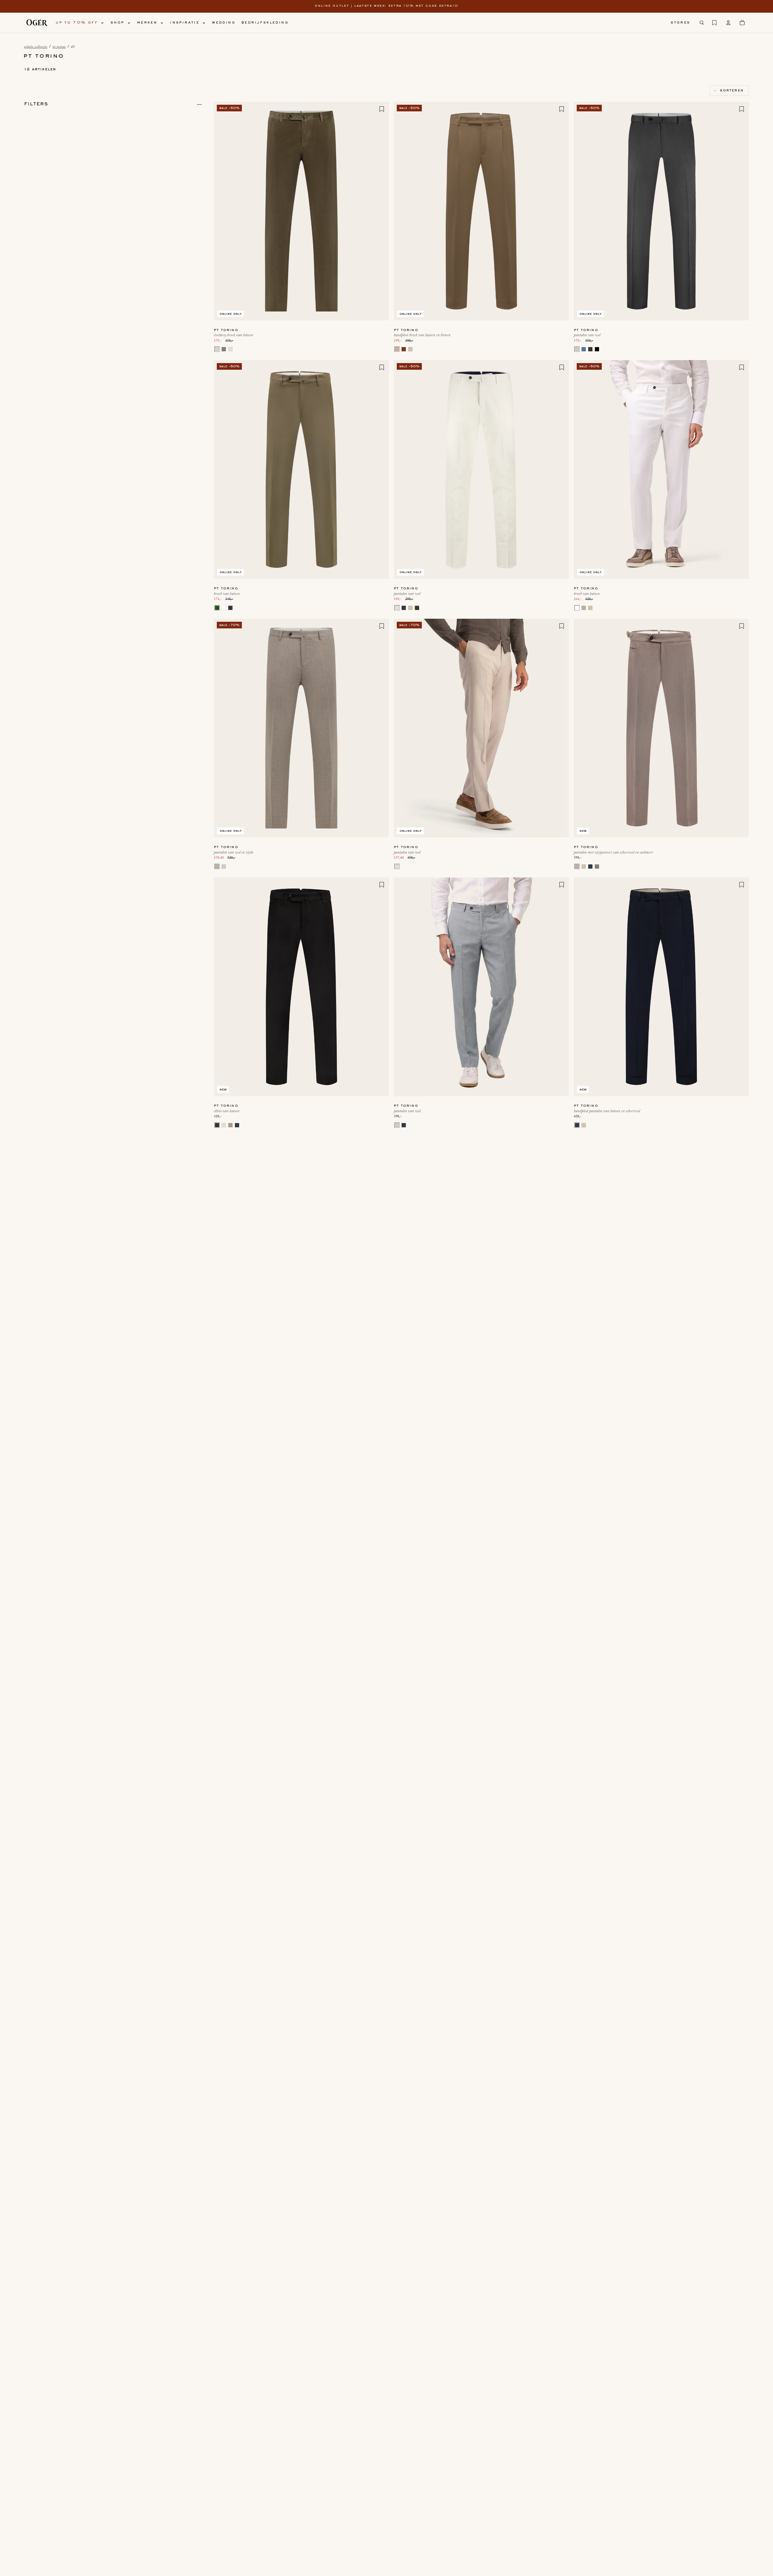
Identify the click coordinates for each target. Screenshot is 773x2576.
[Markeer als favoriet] (382, 109)
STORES (680, 23)
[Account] (728, 23)
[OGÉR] (37, 23)
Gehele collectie (36, 47)
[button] (729, 91)
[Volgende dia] (380, 211)
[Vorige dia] (223, 211)
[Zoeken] (702, 23)
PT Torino (59, 47)
